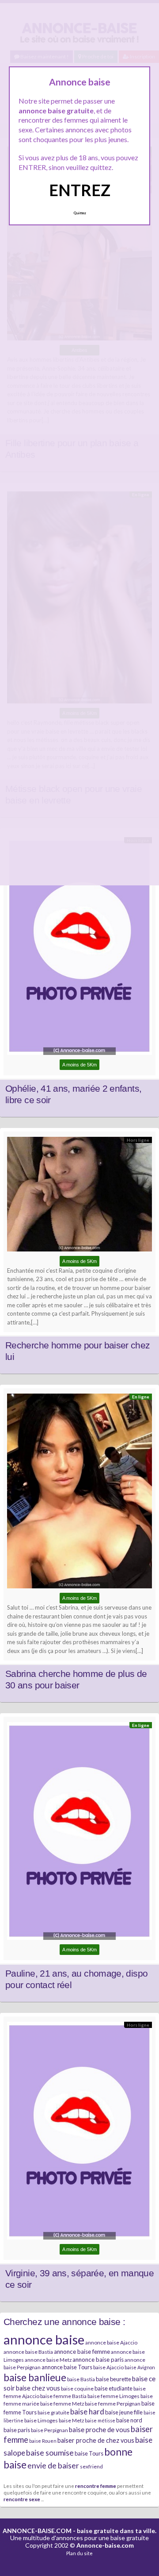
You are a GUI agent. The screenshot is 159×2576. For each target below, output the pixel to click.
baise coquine (77, 2389)
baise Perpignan (49, 2430)
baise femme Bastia (63, 2396)
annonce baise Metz (48, 2360)
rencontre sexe (22, 2499)
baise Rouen (43, 2441)
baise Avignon (140, 2367)
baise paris (17, 2430)
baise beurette (114, 2379)
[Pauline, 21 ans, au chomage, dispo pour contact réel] (79, 1833)
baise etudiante (114, 2388)
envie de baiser (53, 2465)
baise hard (87, 2412)
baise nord (129, 2420)
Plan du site (79, 2553)
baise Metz (71, 2420)
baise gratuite (53, 2412)
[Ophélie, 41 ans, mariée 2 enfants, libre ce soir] (79, 948)
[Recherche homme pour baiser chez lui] (79, 1196)
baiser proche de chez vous (96, 2440)
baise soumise (50, 2452)
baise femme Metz (62, 2404)
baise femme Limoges (114, 2396)
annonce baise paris (98, 2360)
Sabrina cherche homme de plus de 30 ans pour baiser (76, 1680)
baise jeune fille (124, 2412)
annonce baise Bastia (28, 2352)
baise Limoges (41, 2420)
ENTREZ (80, 190)
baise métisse (100, 2420)
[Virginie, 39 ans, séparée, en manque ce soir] (79, 2133)
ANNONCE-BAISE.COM (37, 2531)
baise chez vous (38, 2388)
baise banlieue (35, 2377)
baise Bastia (81, 2379)
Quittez (80, 213)
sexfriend (91, 2466)
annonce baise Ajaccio (111, 2342)
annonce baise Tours (67, 2367)
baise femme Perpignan (113, 2404)
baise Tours (89, 2453)
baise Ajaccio (108, 2367)
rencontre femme (96, 2486)
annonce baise (44, 2339)
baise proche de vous (99, 2429)
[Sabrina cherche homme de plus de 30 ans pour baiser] (79, 1493)
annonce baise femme (82, 2352)
